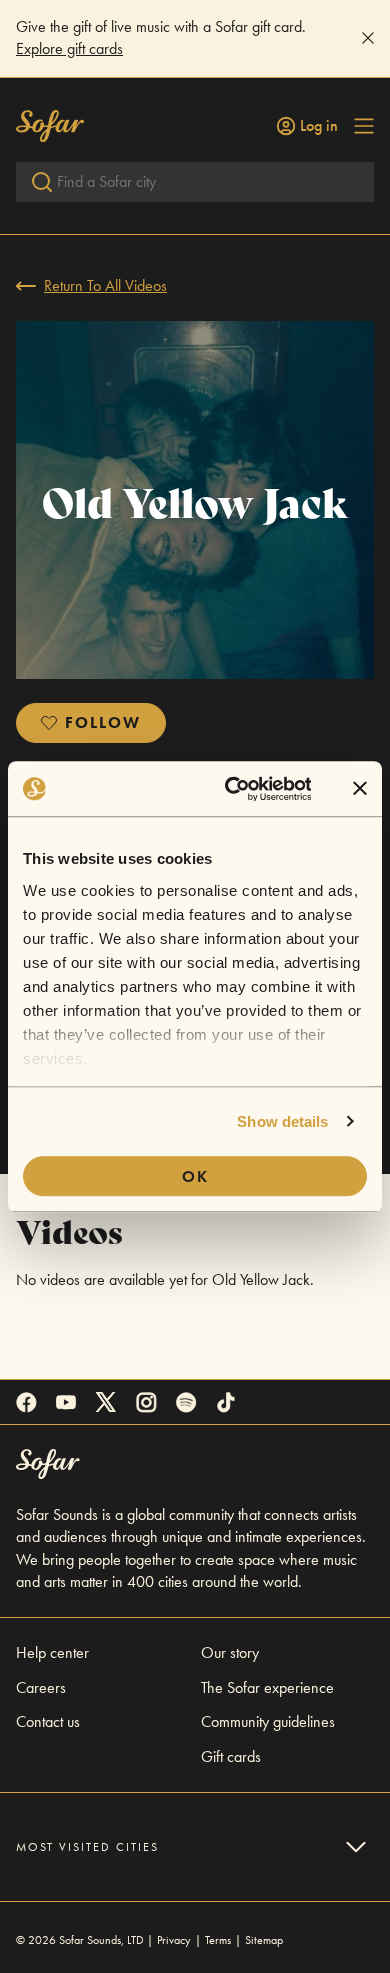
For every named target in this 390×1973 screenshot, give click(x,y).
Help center (52, 1652)
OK (195, 1176)
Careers (41, 1687)
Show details (282, 1121)
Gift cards (231, 1756)
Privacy (174, 1940)
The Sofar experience (267, 1687)
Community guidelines (268, 1721)
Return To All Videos (105, 285)
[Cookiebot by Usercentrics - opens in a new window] (232, 789)
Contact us (48, 1721)
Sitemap (264, 1940)
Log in (319, 126)
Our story (230, 1652)
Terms (218, 1940)
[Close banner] (360, 789)
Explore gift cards (69, 48)
